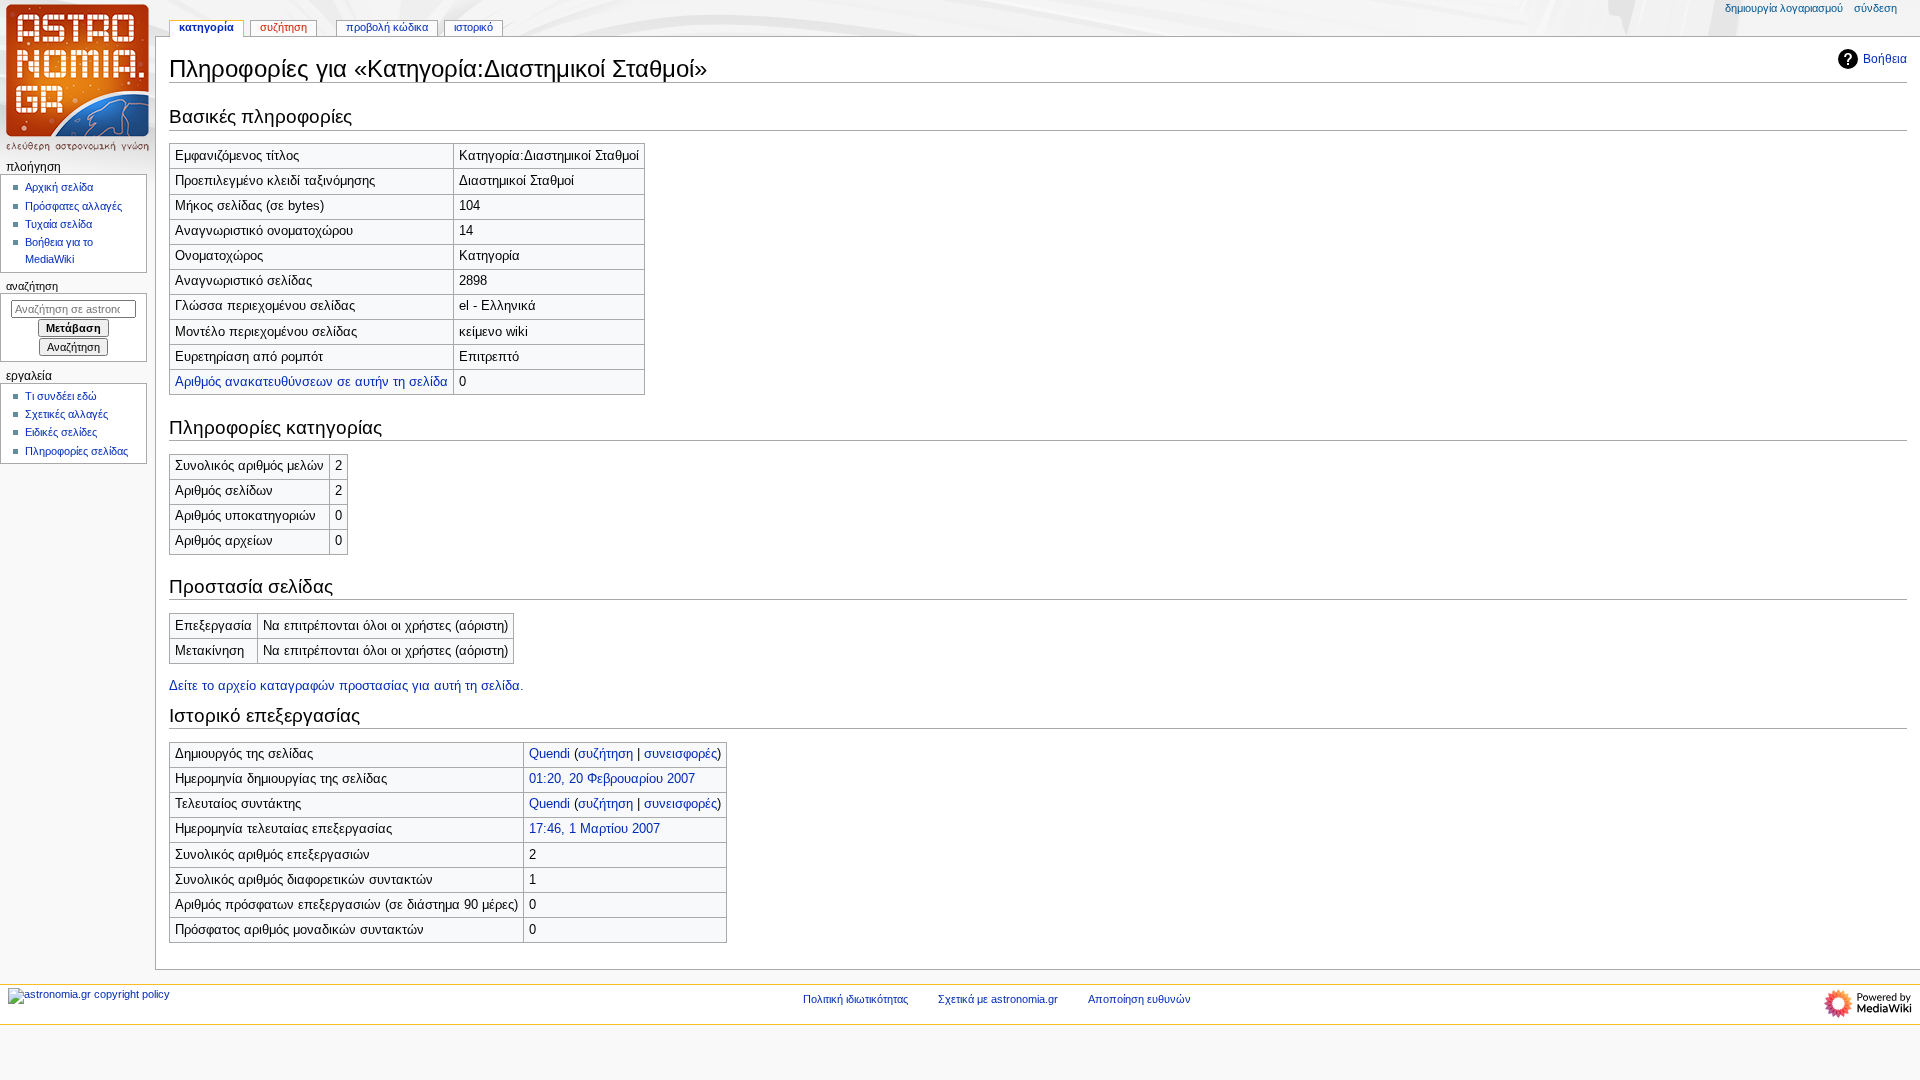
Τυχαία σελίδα (58, 224)
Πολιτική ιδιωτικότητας (855, 999)
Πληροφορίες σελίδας (76, 451)
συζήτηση (605, 754)
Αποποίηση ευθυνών (1139, 999)
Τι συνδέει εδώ (61, 396)
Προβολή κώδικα (387, 27)
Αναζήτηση (32, 286)
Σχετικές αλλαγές (66, 414)
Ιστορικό (473, 27)
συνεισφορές (680, 754)
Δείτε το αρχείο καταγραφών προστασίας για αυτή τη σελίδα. (346, 686)
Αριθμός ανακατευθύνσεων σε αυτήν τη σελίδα (311, 382)
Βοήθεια (1885, 59)
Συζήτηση (283, 27)
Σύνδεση (1875, 8)
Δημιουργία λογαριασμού (1784, 8)
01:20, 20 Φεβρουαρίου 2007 (612, 779)
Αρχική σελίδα (59, 187)
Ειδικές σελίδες (61, 432)
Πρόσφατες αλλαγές (73, 206)
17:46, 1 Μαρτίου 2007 (594, 829)
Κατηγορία (206, 27)
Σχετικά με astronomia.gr (998, 999)
